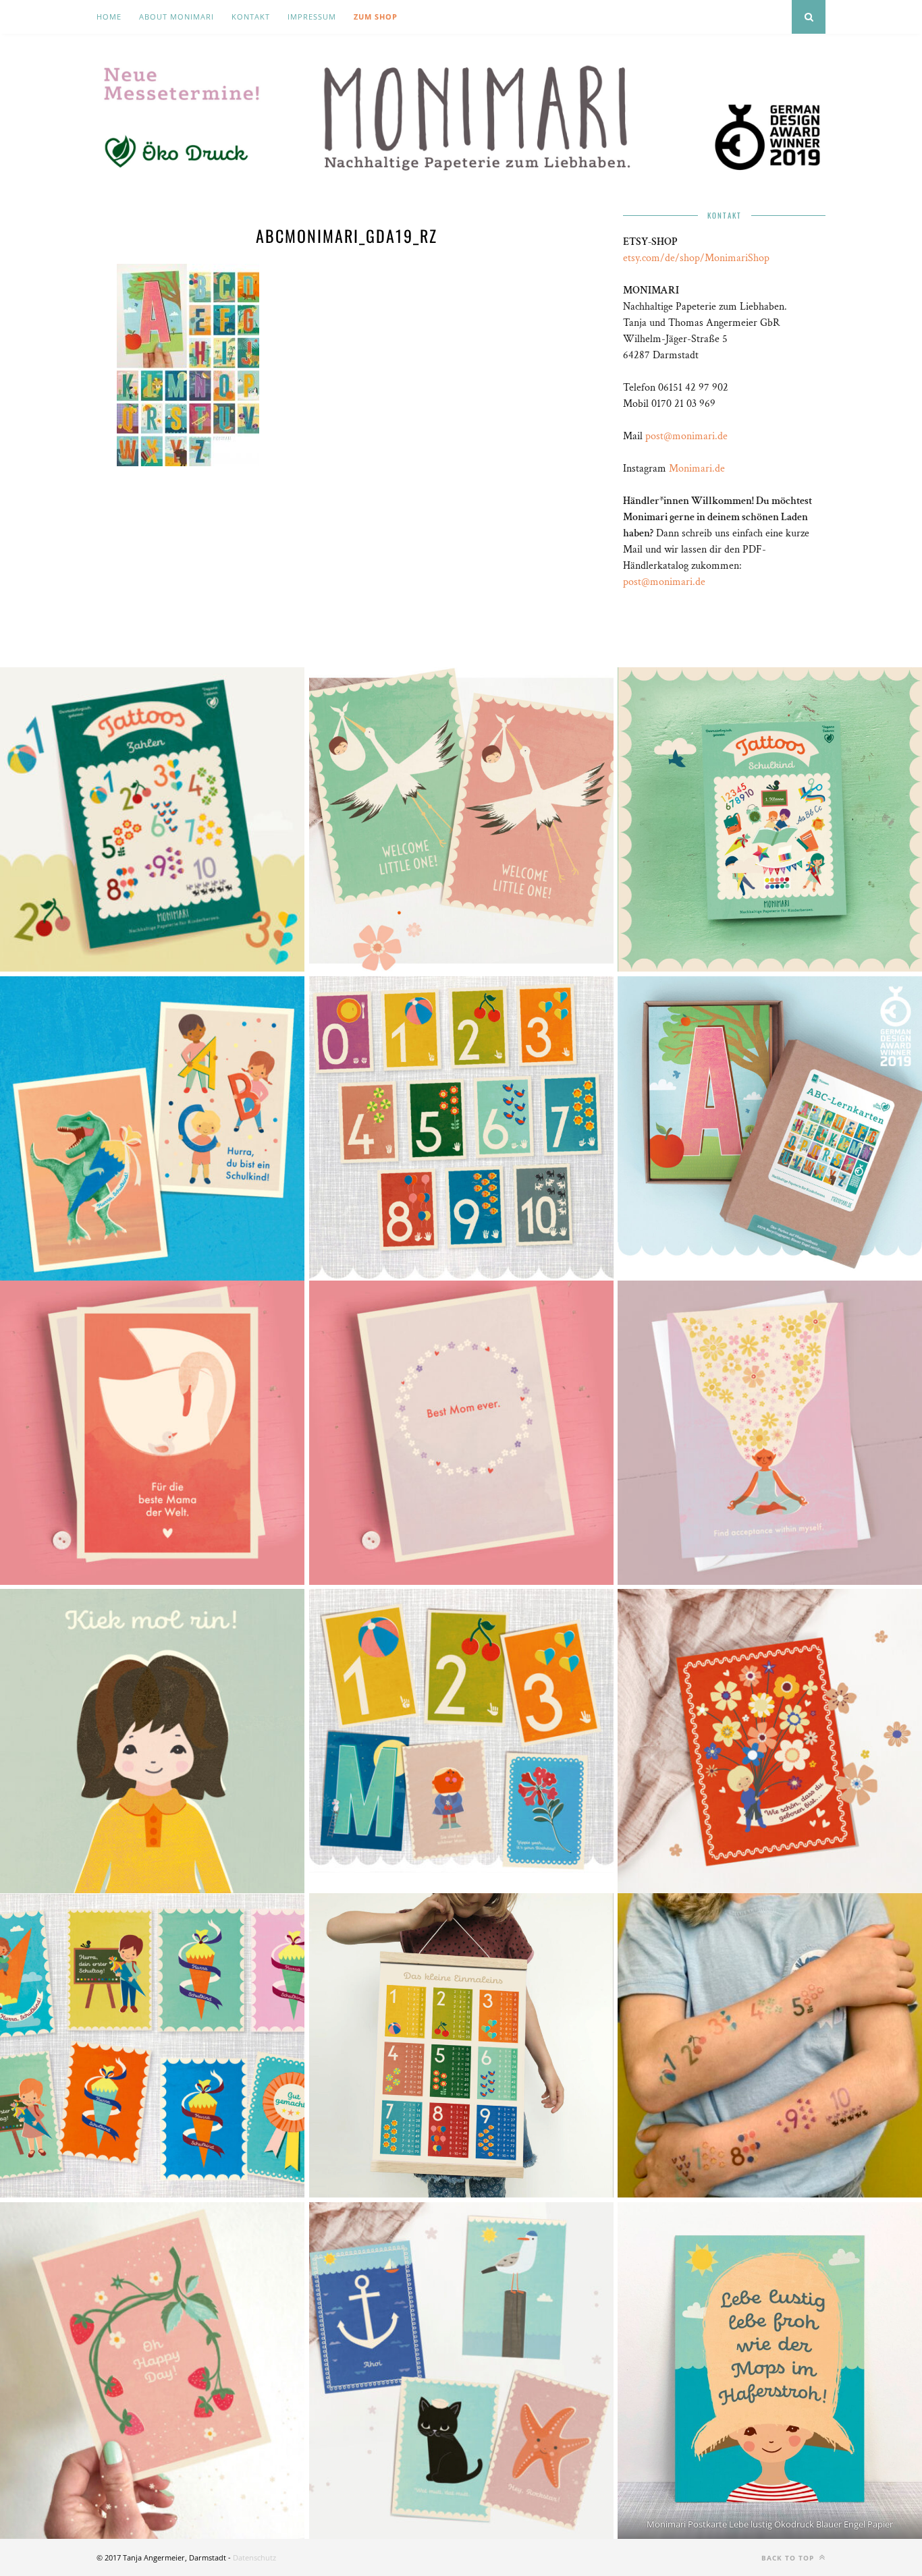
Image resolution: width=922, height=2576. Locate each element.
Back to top (789, 2558)
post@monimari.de (686, 436)
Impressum (312, 17)
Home (109, 17)
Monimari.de (697, 469)
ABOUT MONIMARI (177, 17)
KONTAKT (251, 17)
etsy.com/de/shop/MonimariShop (696, 258)
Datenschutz (254, 2557)
